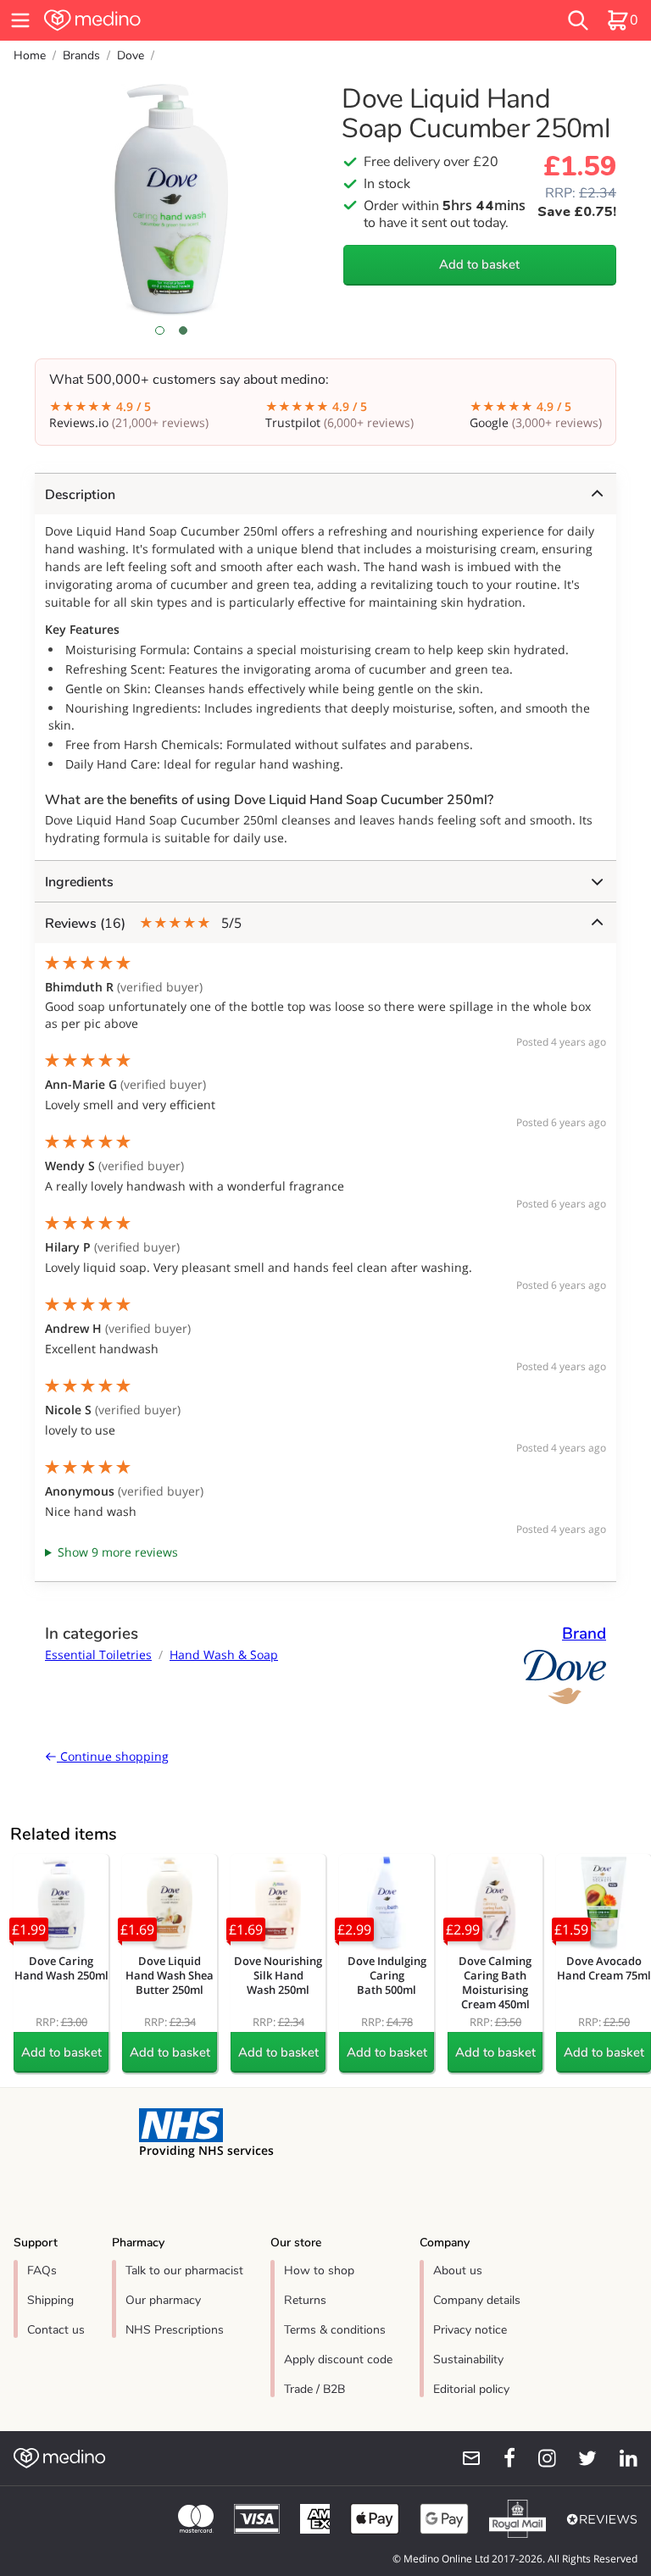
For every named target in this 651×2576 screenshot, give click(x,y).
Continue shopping (113, 1756)
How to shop (319, 2271)
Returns (305, 2300)
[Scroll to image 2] (183, 330)
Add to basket (479, 264)
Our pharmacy (163, 2300)
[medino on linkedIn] (620, 2458)
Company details (477, 2300)
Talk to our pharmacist (184, 2271)
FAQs (42, 2271)
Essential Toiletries (98, 1654)
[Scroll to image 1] (160, 330)
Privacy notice (470, 2330)
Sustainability (468, 2359)
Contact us (56, 2330)
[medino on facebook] (498, 2458)
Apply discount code (338, 2359)
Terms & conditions (335, 2330)
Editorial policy (471, 2389)
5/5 (143, 923)
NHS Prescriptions (175, 2330)
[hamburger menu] (20, 20)
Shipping (50, 2300)
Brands (81, 56)
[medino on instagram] (539, 2458)
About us (458, 2271)
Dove (131, 56)
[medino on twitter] (580, 2458)
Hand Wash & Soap (224, 1654)
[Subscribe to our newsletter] (465, 2458)
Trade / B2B (314, 2389)
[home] (198, 20)
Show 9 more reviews (118, 1552)
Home (30, 56)
